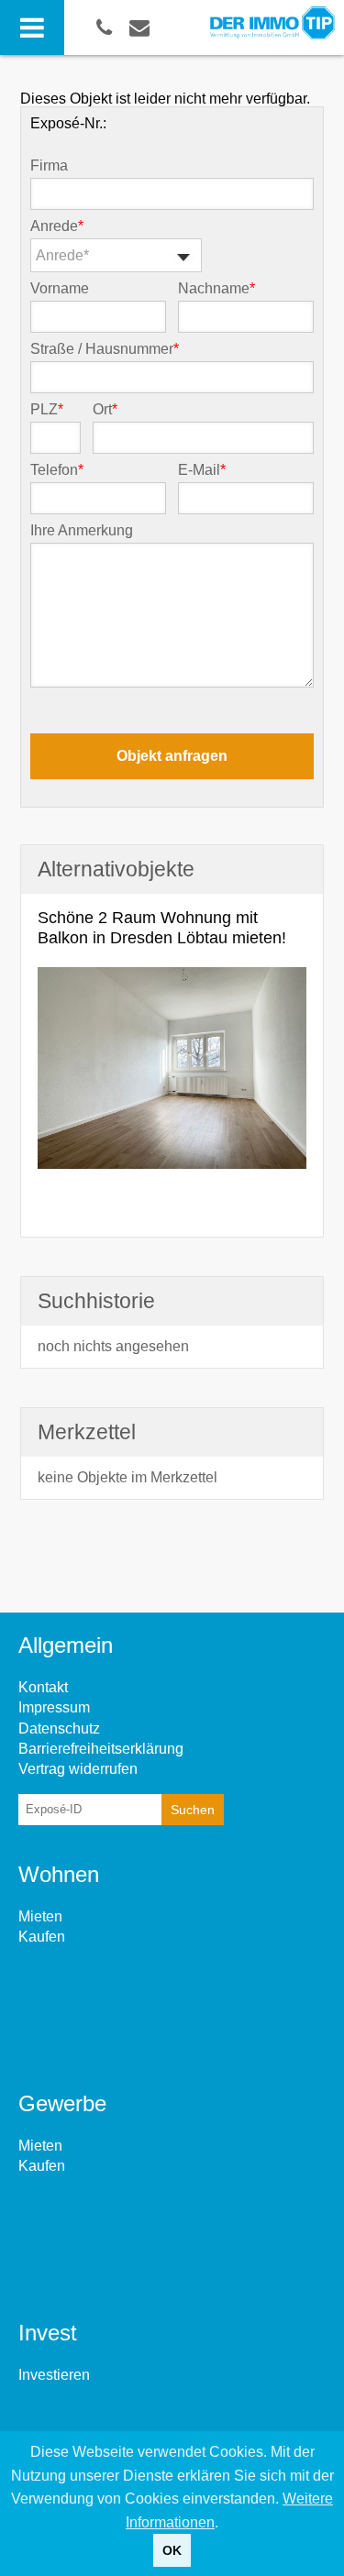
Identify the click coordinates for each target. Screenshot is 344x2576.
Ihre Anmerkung (82, 531)
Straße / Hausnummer (105, 349)
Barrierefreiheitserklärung (101, 1749)
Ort (105, 410)
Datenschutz (59, 1728)
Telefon (57, 470)
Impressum (54, 1707)
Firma (49, 166)
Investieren (54, 2375)
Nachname (216, 289)
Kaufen (42, 1937)
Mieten (40, 1916)
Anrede (57, 226)
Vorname (60, 289)
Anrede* (62, 255)
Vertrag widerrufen (78, 1769)
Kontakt (43, 1687)
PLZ (47, 410)
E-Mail (202, 470)
